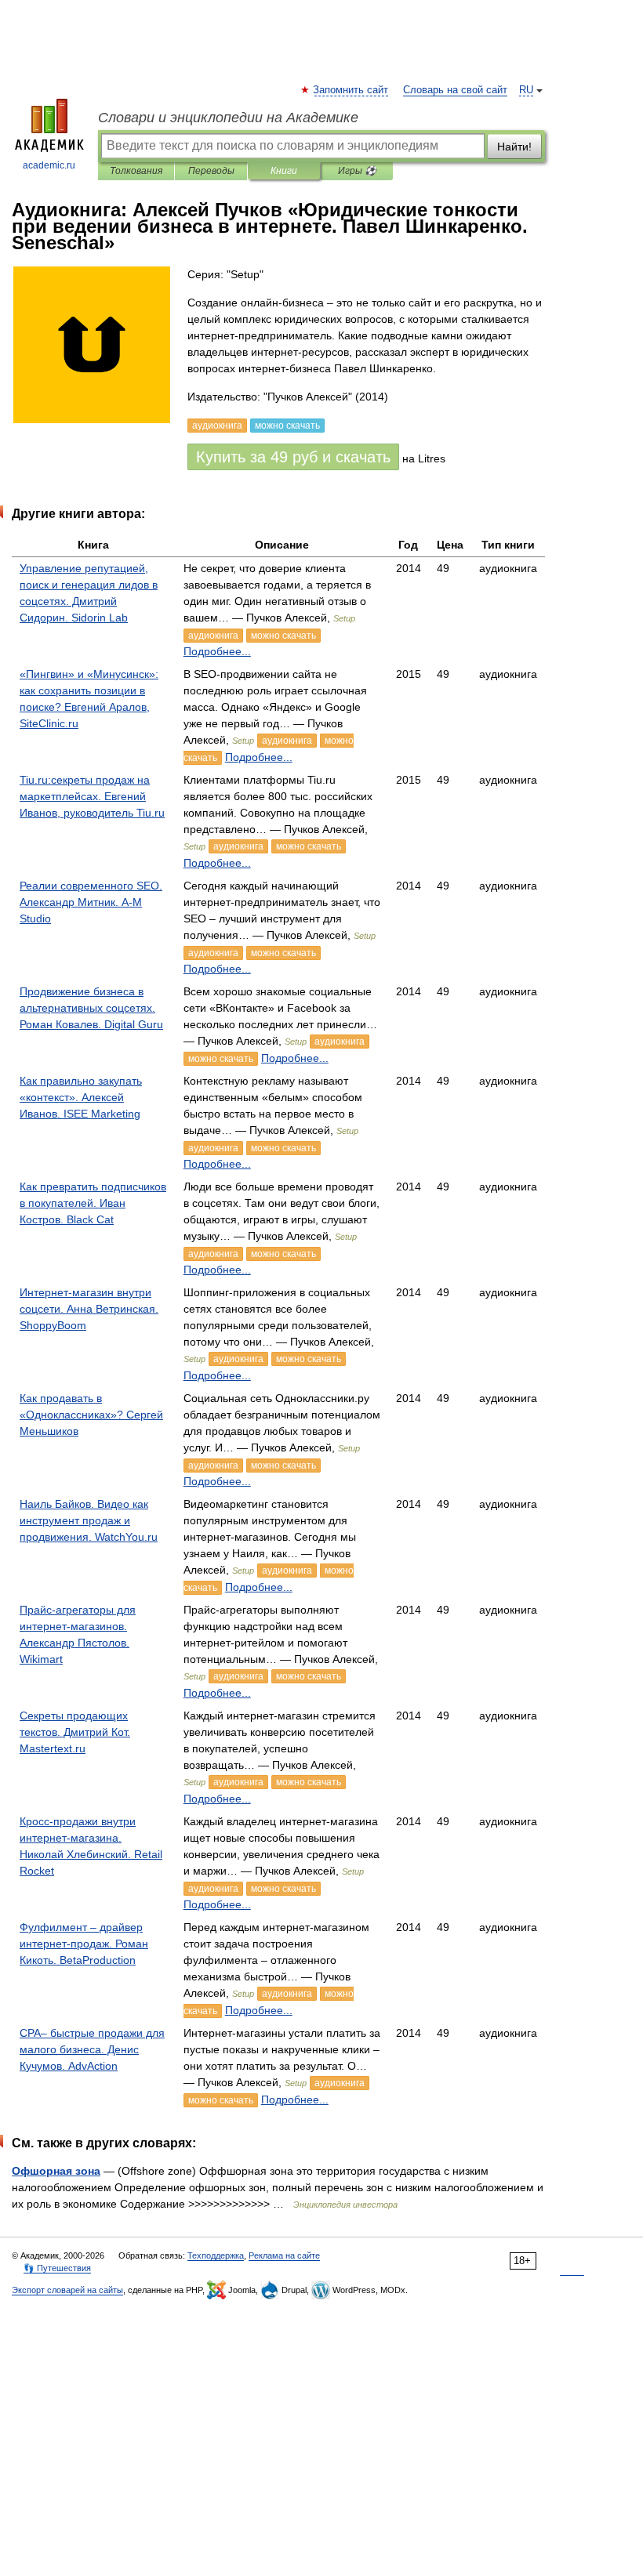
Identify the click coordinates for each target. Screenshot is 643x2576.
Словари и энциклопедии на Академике (228, 118)
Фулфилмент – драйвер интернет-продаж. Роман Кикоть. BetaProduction (84, 1944)
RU (526, 90)
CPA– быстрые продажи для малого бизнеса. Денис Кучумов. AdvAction (92, 2049)
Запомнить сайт (351, 90)
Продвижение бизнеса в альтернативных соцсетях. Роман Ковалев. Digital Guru (91, 1008)
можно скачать (283, 636)
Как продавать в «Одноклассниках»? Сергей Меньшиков (91, 1415)
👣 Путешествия (57, 2268)
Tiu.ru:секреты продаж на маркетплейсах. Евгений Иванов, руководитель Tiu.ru (92, 796)
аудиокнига (213, 636)
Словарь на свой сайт (455, 90)
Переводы (211, 171)
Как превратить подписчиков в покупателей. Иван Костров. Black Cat (93, 1203)
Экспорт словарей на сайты (67, 2290)
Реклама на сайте (284, 2255)
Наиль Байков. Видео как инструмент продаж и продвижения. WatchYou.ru (89, 1520)
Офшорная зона (56, 2171)
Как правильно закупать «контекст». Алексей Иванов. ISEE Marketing (81, 1097)
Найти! (514, 147)
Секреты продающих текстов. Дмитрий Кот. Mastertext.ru (75, 1732)
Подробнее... (217, 651)
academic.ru (49, 165)
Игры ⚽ (357, 171)
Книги (284, 171)
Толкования (136, 171)
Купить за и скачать (293, 457)
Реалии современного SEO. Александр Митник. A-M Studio (91, 902)
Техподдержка (216, 2255)
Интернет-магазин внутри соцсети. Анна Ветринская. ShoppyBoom (89, 1309)
